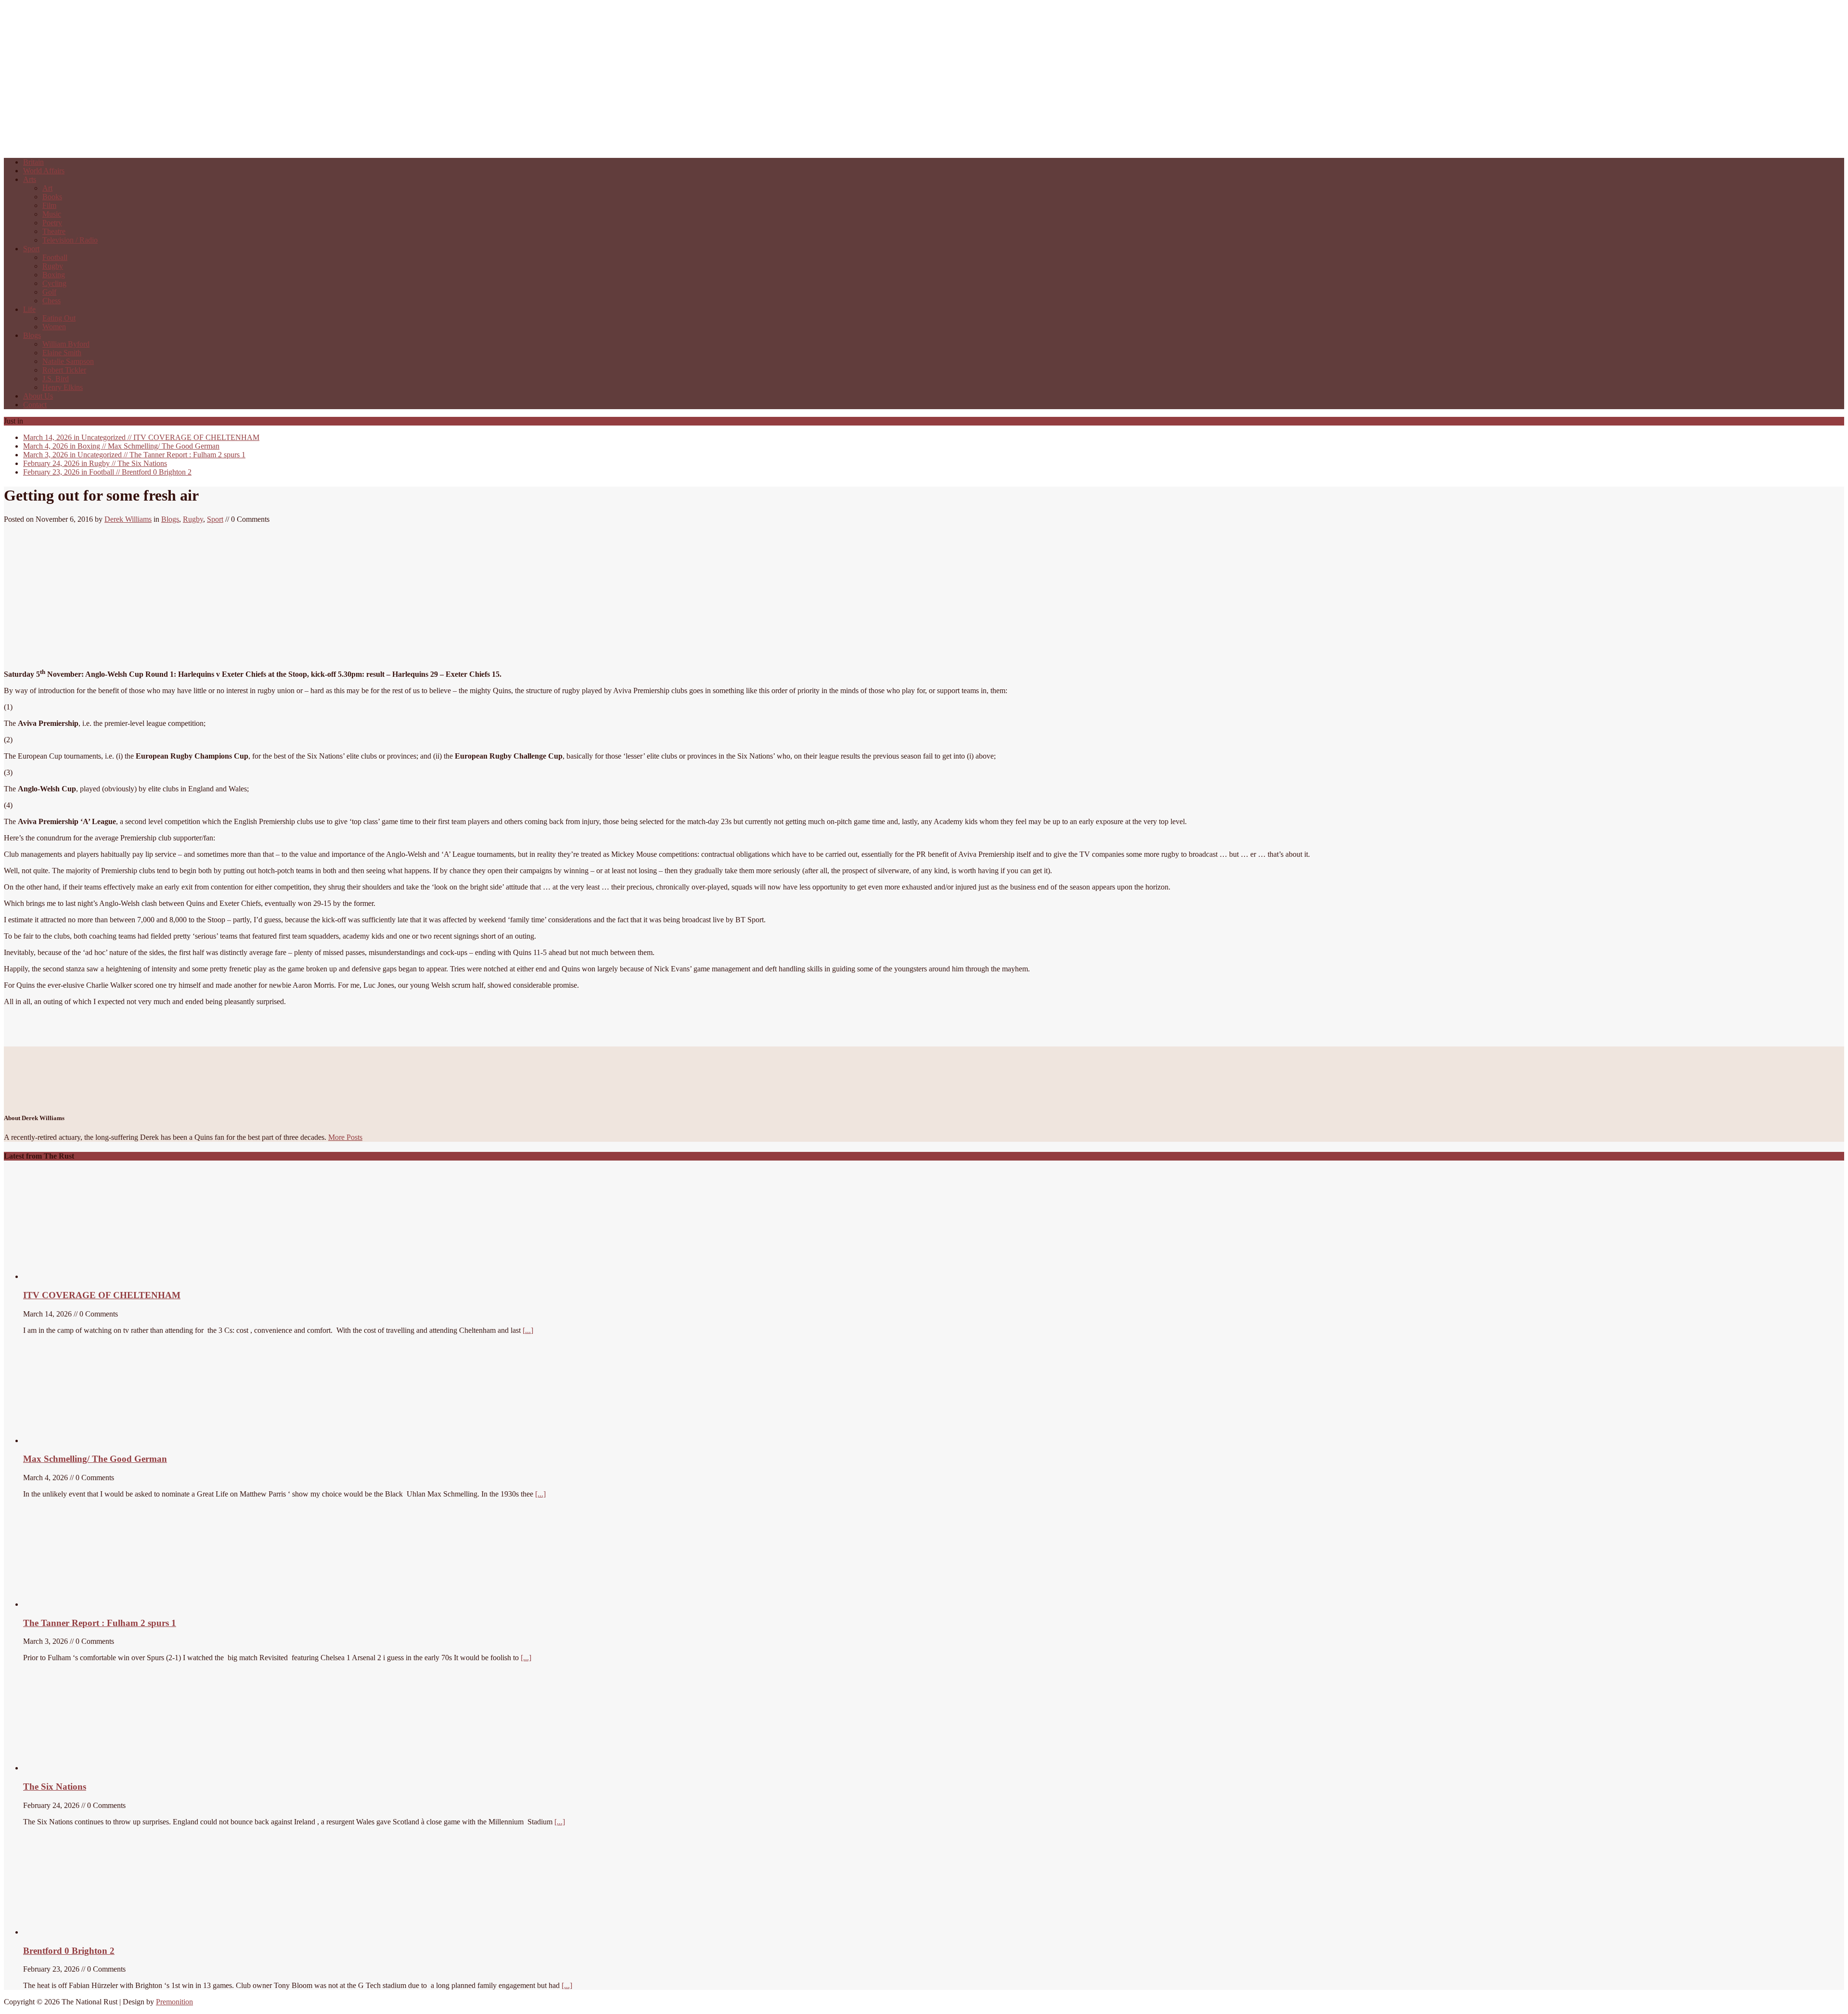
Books (52, 197)
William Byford (66, 344)
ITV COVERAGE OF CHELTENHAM (141, 437)
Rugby (53, 266)
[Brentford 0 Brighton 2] (95, 1932)
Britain (33, 162)
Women (54, 327)
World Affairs (44, 171)
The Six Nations (95, 463)
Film (49, 205)
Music (52, 214)
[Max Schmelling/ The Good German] (77, 1440)
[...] (528, 1330)
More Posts (345, 1137)
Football (55, 257)
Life (29, 309)
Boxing (54, 275)
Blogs (32, 335)
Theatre (54, 231)
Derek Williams (128, 519)
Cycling (54, 283)
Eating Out (59, 318)
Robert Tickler (64, 370)
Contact (35, 405)
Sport (31, 249)
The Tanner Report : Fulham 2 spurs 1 (134, 455)
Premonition (174, 2002)
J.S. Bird (56, 379)
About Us (38, 396)
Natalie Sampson (68, 361)
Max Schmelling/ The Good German (121, 446)
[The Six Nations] (95, 1768)
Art (47, 188)
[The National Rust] (148, 146)
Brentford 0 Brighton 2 (107, 472)
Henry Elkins (63, 387)
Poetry (52, 223)
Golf (49, 292)
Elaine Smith (62, 353)
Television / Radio (70, 240)
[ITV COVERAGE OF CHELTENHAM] (95, 1276)
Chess (51, 301)
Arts (30, 179)
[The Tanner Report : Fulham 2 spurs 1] (69, 1604)
